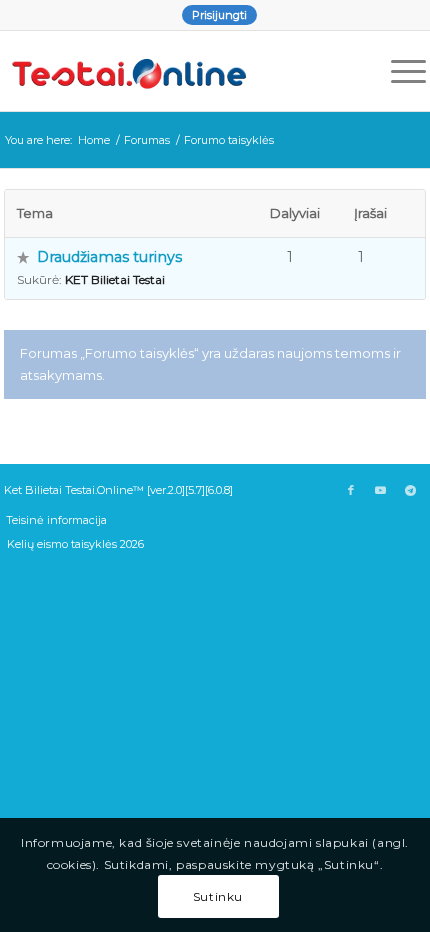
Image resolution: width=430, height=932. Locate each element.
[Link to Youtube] (381, 490)
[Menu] (398, 71)
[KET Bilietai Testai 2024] (172, 71)
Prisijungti (219, 15)
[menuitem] (219, 15)
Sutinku (218, 896)
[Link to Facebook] (351, 490)
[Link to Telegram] (411, 490)
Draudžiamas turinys (109, 257)
